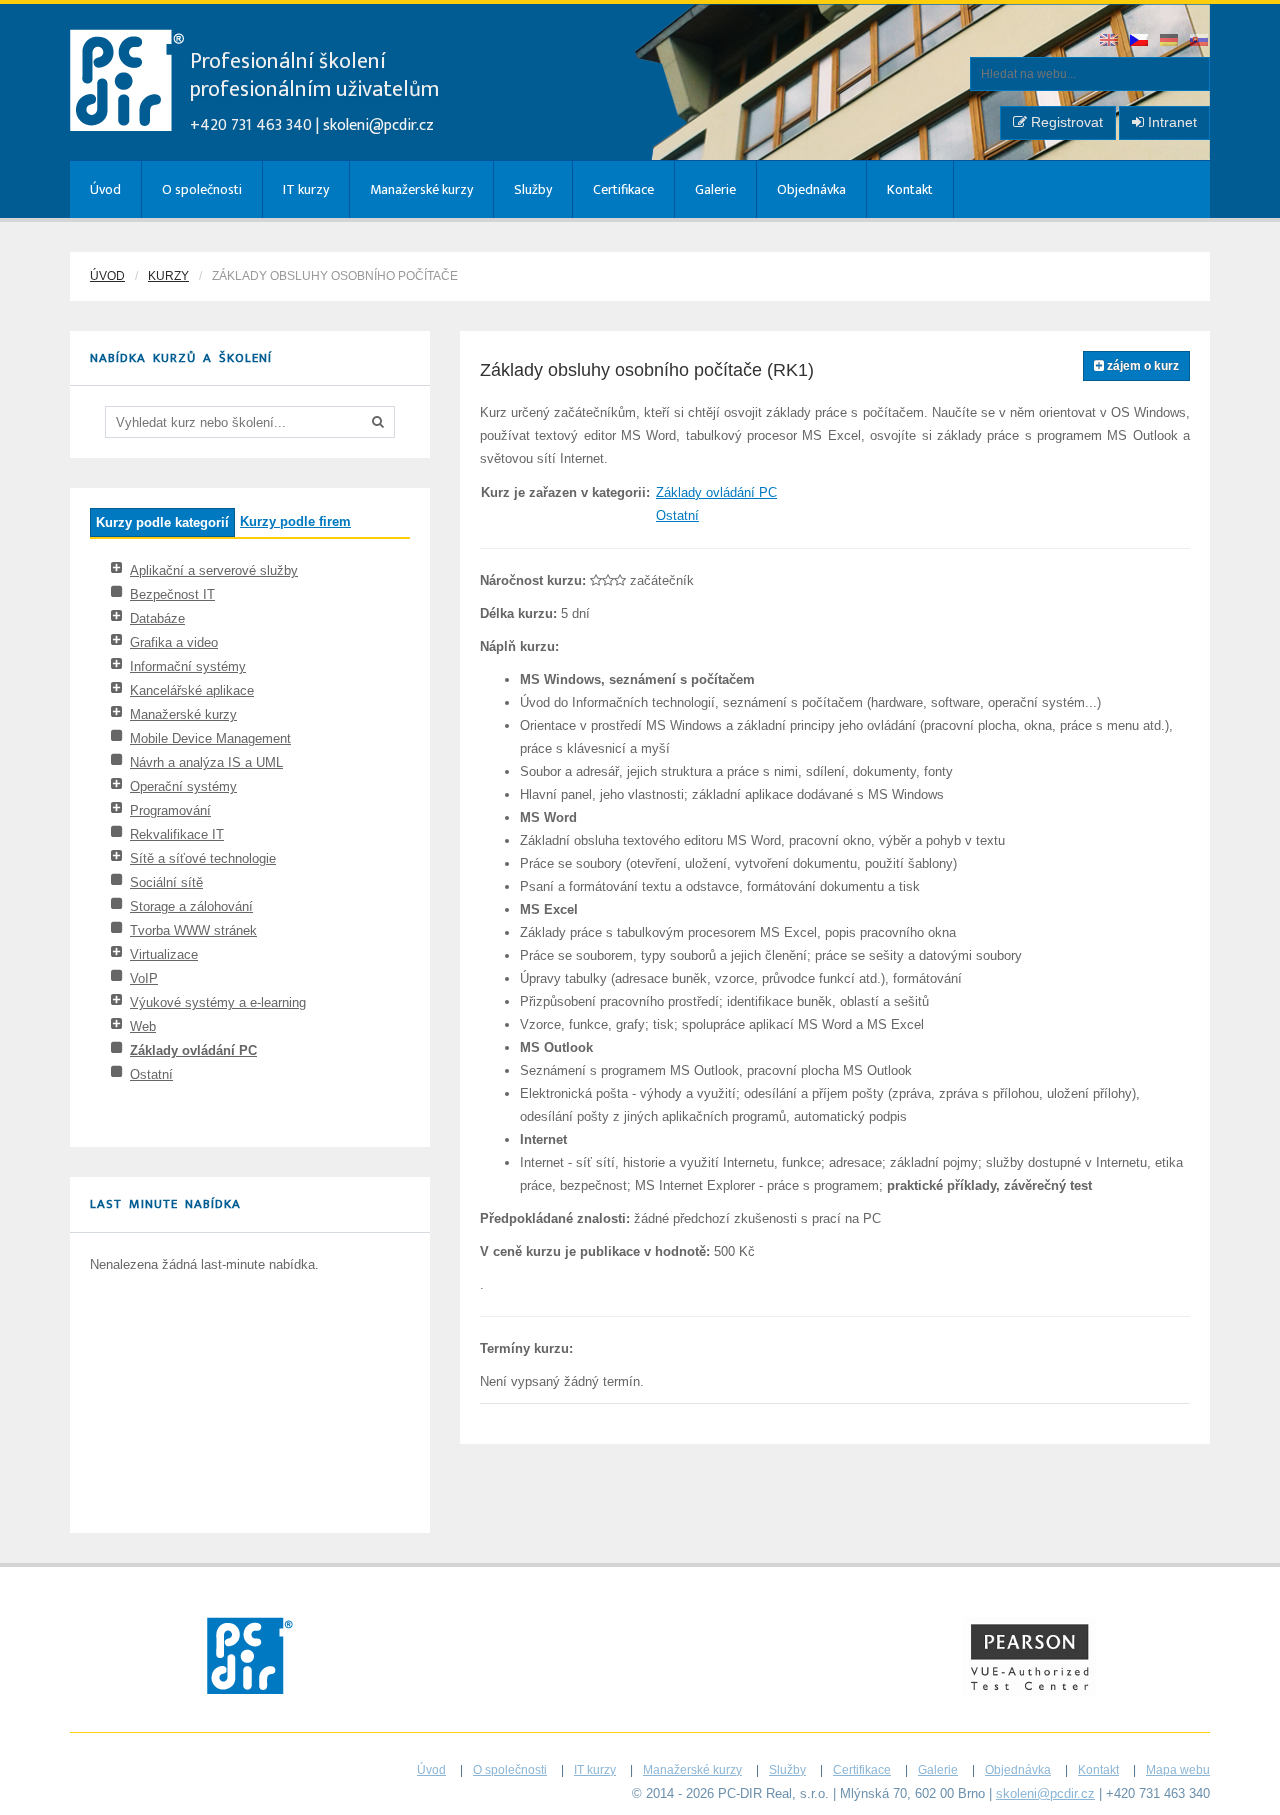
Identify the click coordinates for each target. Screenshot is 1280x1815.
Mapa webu (1178, 1770)
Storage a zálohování (191, 906)
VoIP (144, 978)
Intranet (1170, 122)
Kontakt (910, 189)
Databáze (157, 618)
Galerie (715, 189)
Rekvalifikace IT (177, 834)
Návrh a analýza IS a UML (206, 762)
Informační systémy (188, 666)
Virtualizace (164, 954)
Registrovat (1065, 122)
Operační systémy (183, 786)
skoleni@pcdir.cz (378, 125)
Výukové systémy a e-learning (218, 1002)
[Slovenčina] (1200, 41)
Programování (170, 810)
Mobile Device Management (210, 738)
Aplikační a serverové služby (214, 570)
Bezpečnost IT (172, 594)
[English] (1110, 41)
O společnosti (202, 189)
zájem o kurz (1141, 366)
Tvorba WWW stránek (193, 930)
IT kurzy (306, 189)
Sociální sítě (166, 882)
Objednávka (811, 189)
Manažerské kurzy (421, 189)
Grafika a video (174, 642)
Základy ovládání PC (193, 1050)
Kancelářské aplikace (192, 690)
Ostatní (151, 1074)
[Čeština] (1140, 41)
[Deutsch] (1170, 41)
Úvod (105, 189)
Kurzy (168, 276)
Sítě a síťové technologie (203, 858)
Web (143, 1026)
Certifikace (623, 189)
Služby (533, 189)
